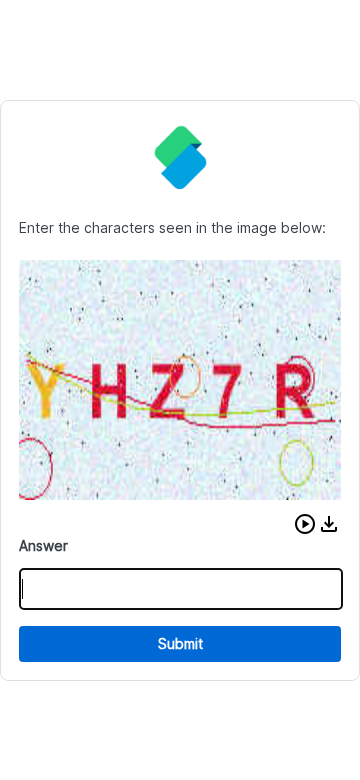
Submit (180, 643)
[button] (305, 524)
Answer (43, 545)
